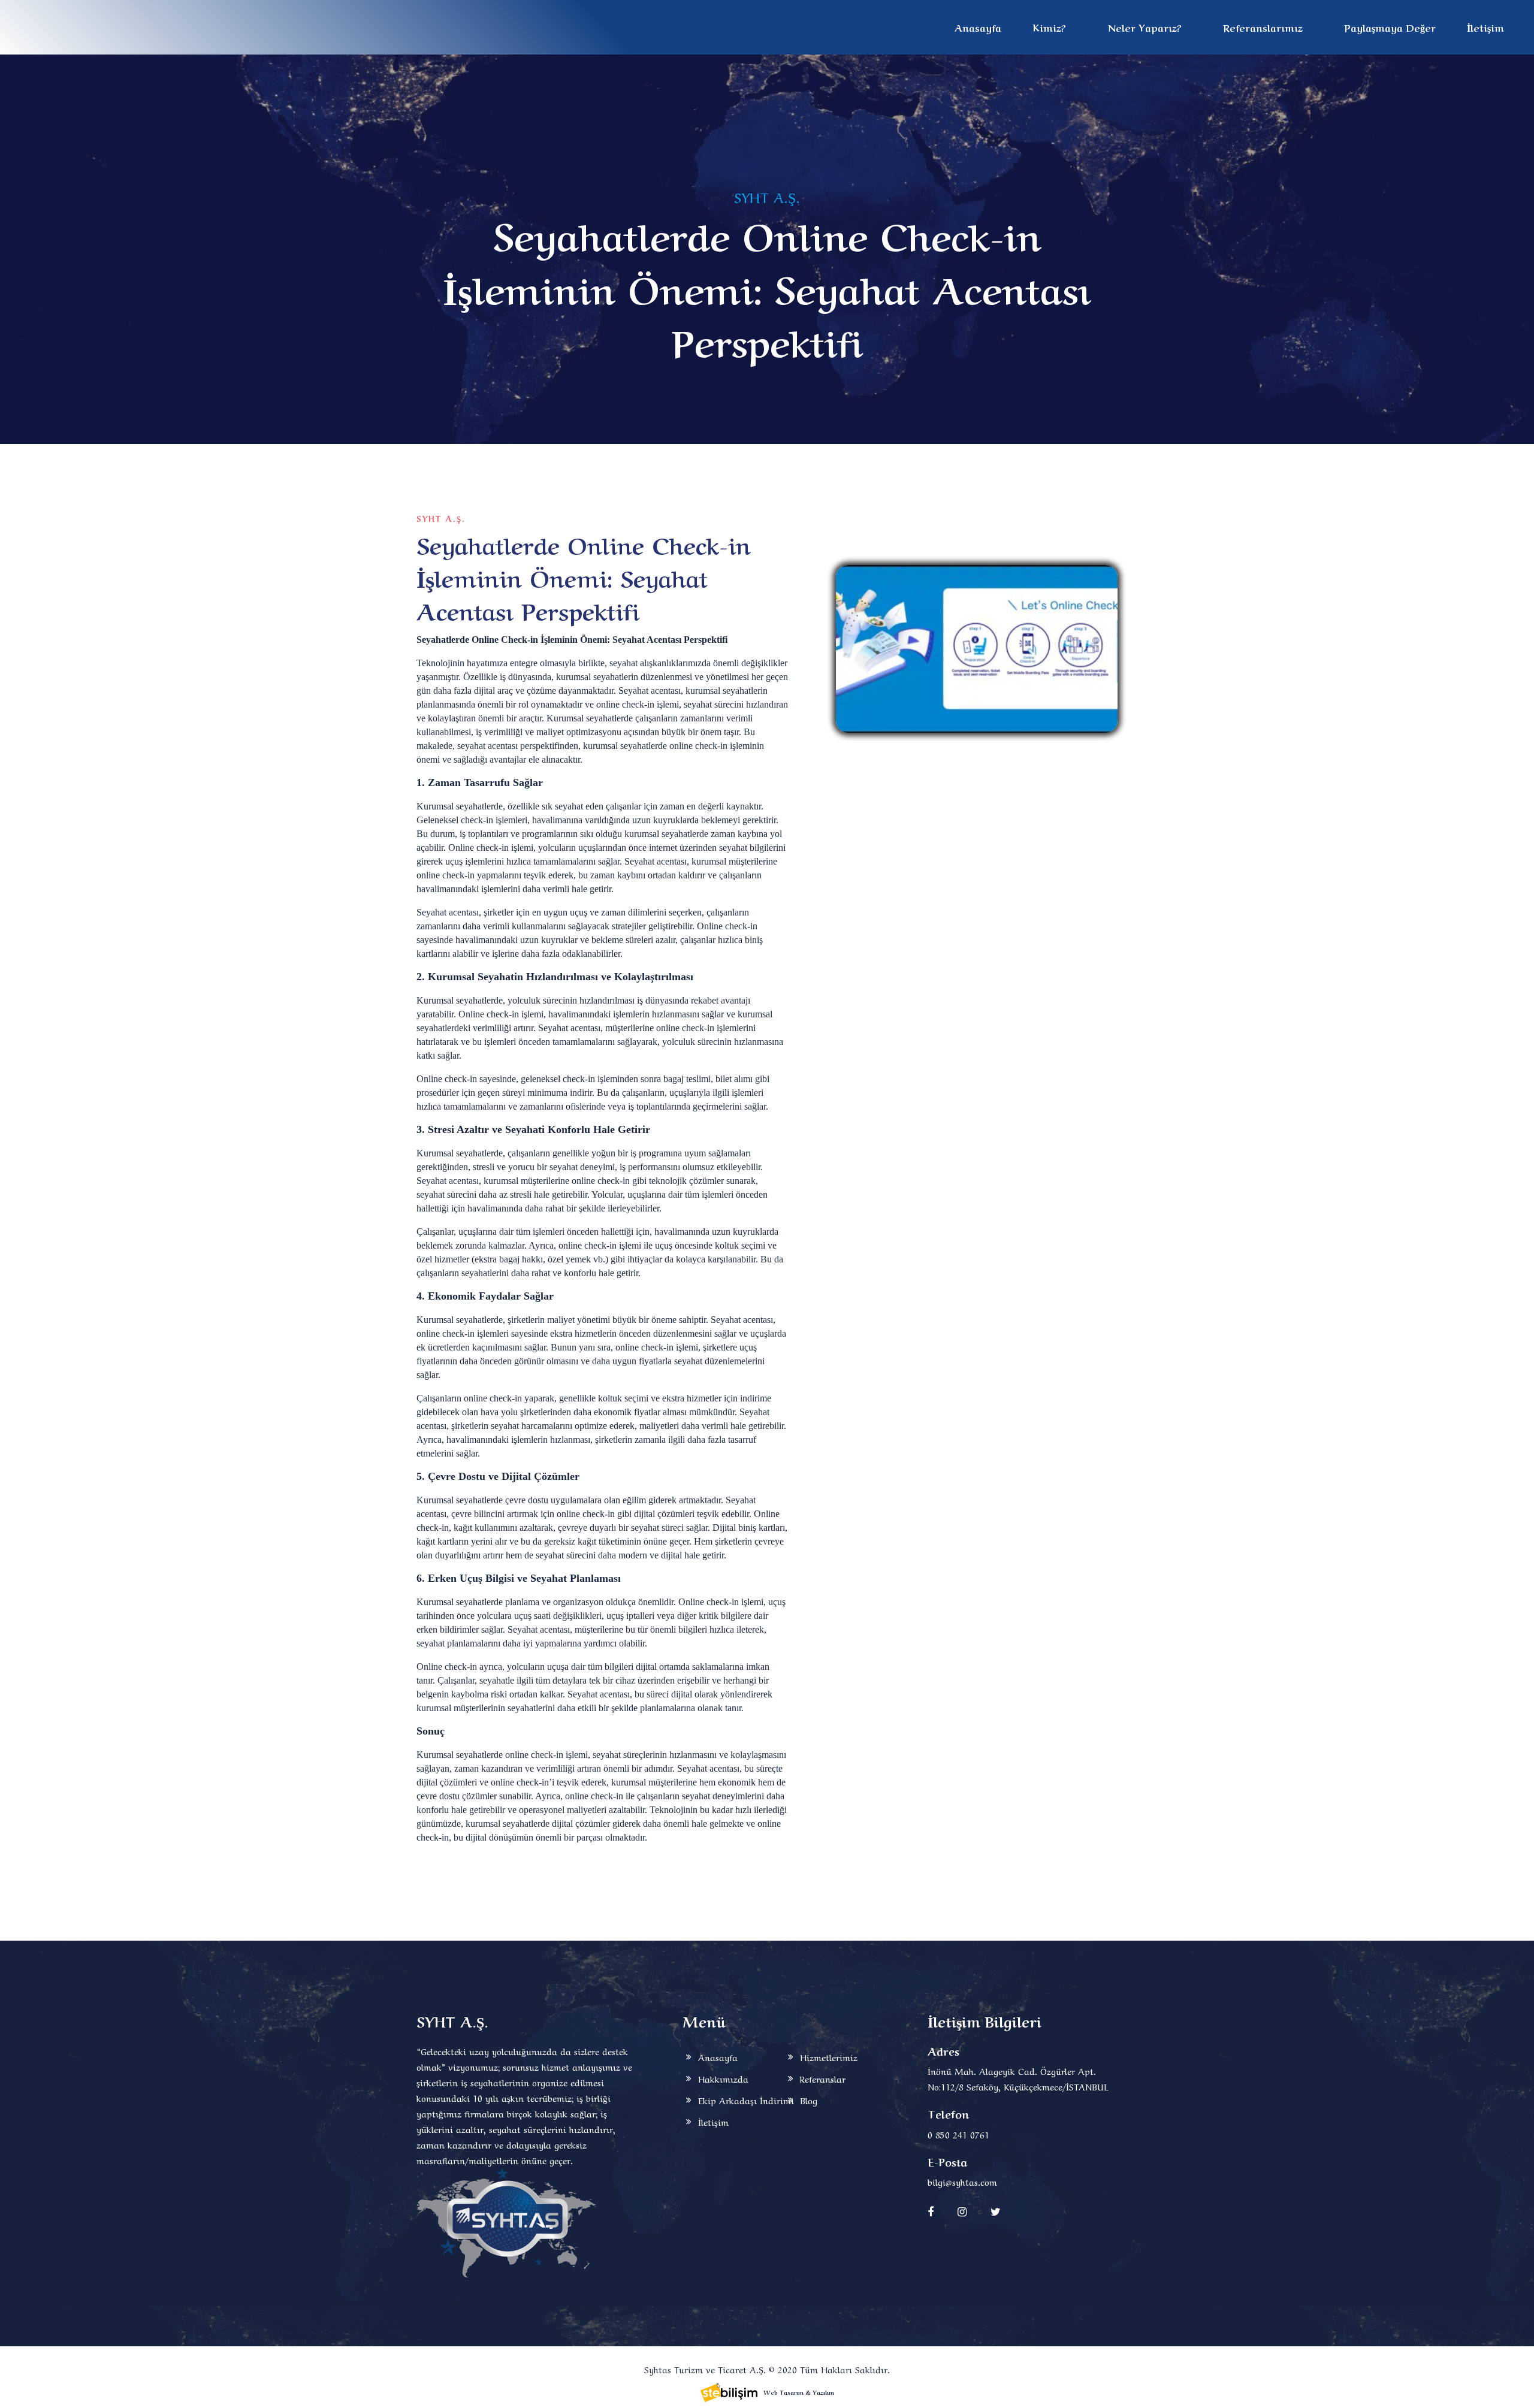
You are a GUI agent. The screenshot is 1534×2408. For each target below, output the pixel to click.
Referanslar (823, 2078)
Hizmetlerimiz (829, 2057)
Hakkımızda (723, 2078)
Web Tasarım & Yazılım (799, 2392)
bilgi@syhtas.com (962, 2182)
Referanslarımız (1263, 27)
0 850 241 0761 (958, 2134)
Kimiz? (1049, 27)
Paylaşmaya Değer (1390, 27)
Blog (809, 2100)
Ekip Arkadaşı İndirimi (746, 2100)
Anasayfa (978, 27)
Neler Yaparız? (1145, 27)
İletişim (1485, 27)
